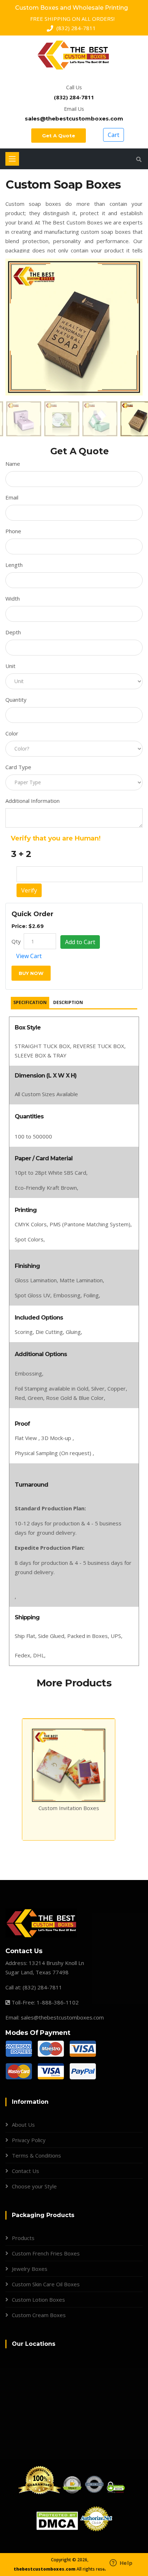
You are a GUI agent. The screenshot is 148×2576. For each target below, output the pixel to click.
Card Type (18, 767)
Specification (30, 1002)
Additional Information (33, 801)
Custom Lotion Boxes (38, 2300)
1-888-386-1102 (58, 2002)
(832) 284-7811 (74, 97)
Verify (29, 890)
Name (13, 464)
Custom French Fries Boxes (46, 2253)
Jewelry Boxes (30, 2269)
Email (12, 497)
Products (23, 2238)
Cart (114, 135)
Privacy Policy (29, 2140)
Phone (13, 531)
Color (12, 733)
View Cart (29, 956)
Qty (16, 941)
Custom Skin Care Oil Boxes (46, 2284)
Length (14, 565)
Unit (10, 666)
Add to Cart (80, 942)
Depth (13, 632)
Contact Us (26, 2171)
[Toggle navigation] (12, 159)
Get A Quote (59, 136)
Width (13, 598)
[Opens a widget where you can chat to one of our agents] (121, 2563)
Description (68, 1002)
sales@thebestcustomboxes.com (74, 119)
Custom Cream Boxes (39, 2315)
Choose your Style (34, 2186)
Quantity (16, 700)
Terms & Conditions (36, 2155)
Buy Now (31, 973)
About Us (23, 2125)
